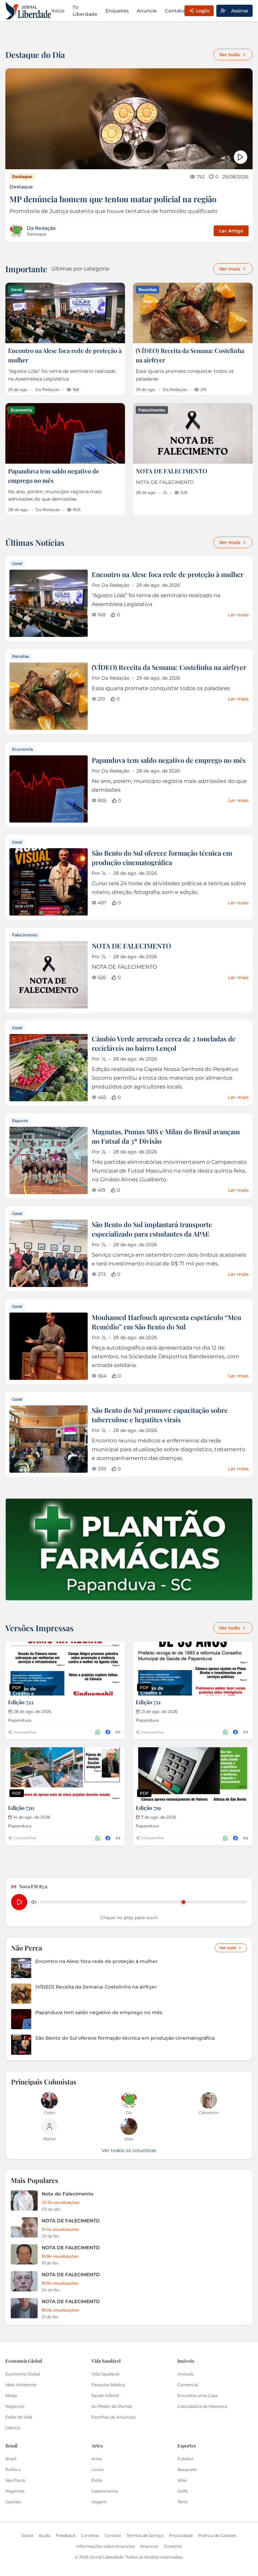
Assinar (240, 11)
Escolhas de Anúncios (113, 2417)
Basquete (187, 2470)
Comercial (188, 2385)
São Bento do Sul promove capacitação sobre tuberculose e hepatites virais (160, 1415)
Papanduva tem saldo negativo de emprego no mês (169, 760)
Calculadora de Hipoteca (202, 2406)
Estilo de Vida (19, 2417)
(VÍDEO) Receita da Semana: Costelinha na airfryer (169, 667)
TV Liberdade (85, 11)
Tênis (182, 2502)
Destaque (21, 187)
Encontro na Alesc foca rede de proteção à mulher (168, 574)
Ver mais (230, 269)
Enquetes (117, 11)
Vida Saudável (105, 2374)
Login (203, 11)
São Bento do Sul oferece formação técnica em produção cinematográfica (162, 857)
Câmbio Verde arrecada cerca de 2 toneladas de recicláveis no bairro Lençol (164, 1043)
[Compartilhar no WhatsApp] (98, 1732)
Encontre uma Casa (197, 2395)
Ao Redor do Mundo (112, 2406)
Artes (97, 2459)
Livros (97, 2470)
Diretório (173, 2546)
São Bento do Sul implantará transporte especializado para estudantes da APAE (152, 1229)
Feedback (66, 2535)
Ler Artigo (231, 231)
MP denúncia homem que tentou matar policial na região (113, 199)
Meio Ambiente (21, 2385)
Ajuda (45, 2535)
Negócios (15, 2406)
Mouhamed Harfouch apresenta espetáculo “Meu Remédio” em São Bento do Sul (166, 1322)
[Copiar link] (118, 1732)
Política (13, 2470)
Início (58, 11)
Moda (11, 2395)
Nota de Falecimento (68, 2194)
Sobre (27, 2535)
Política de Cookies (217, 2535)
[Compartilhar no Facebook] (108, 1732)
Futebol (185, 2459)
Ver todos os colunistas (129, 2150)
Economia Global (23, 2374)
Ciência (13, 2428)
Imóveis (185, 2374)
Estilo (97, 2480)
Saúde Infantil (105, 2395)
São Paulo (15, 2480)
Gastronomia (105, 2491)
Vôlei (182, 2480)
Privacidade (181, 2535)
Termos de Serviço (145, 2535)
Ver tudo (230, 55)
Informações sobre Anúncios (105, 2546)
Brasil (11, 2459)
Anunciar (149, 2546)
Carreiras (90, 2535)
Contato (175, 11)
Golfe (183, 2491)
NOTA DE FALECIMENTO (171, 471)
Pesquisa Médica (108, 2385)
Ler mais (238, 615)
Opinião (13, 2502)
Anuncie (147, 11)
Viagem (99, 2502)
